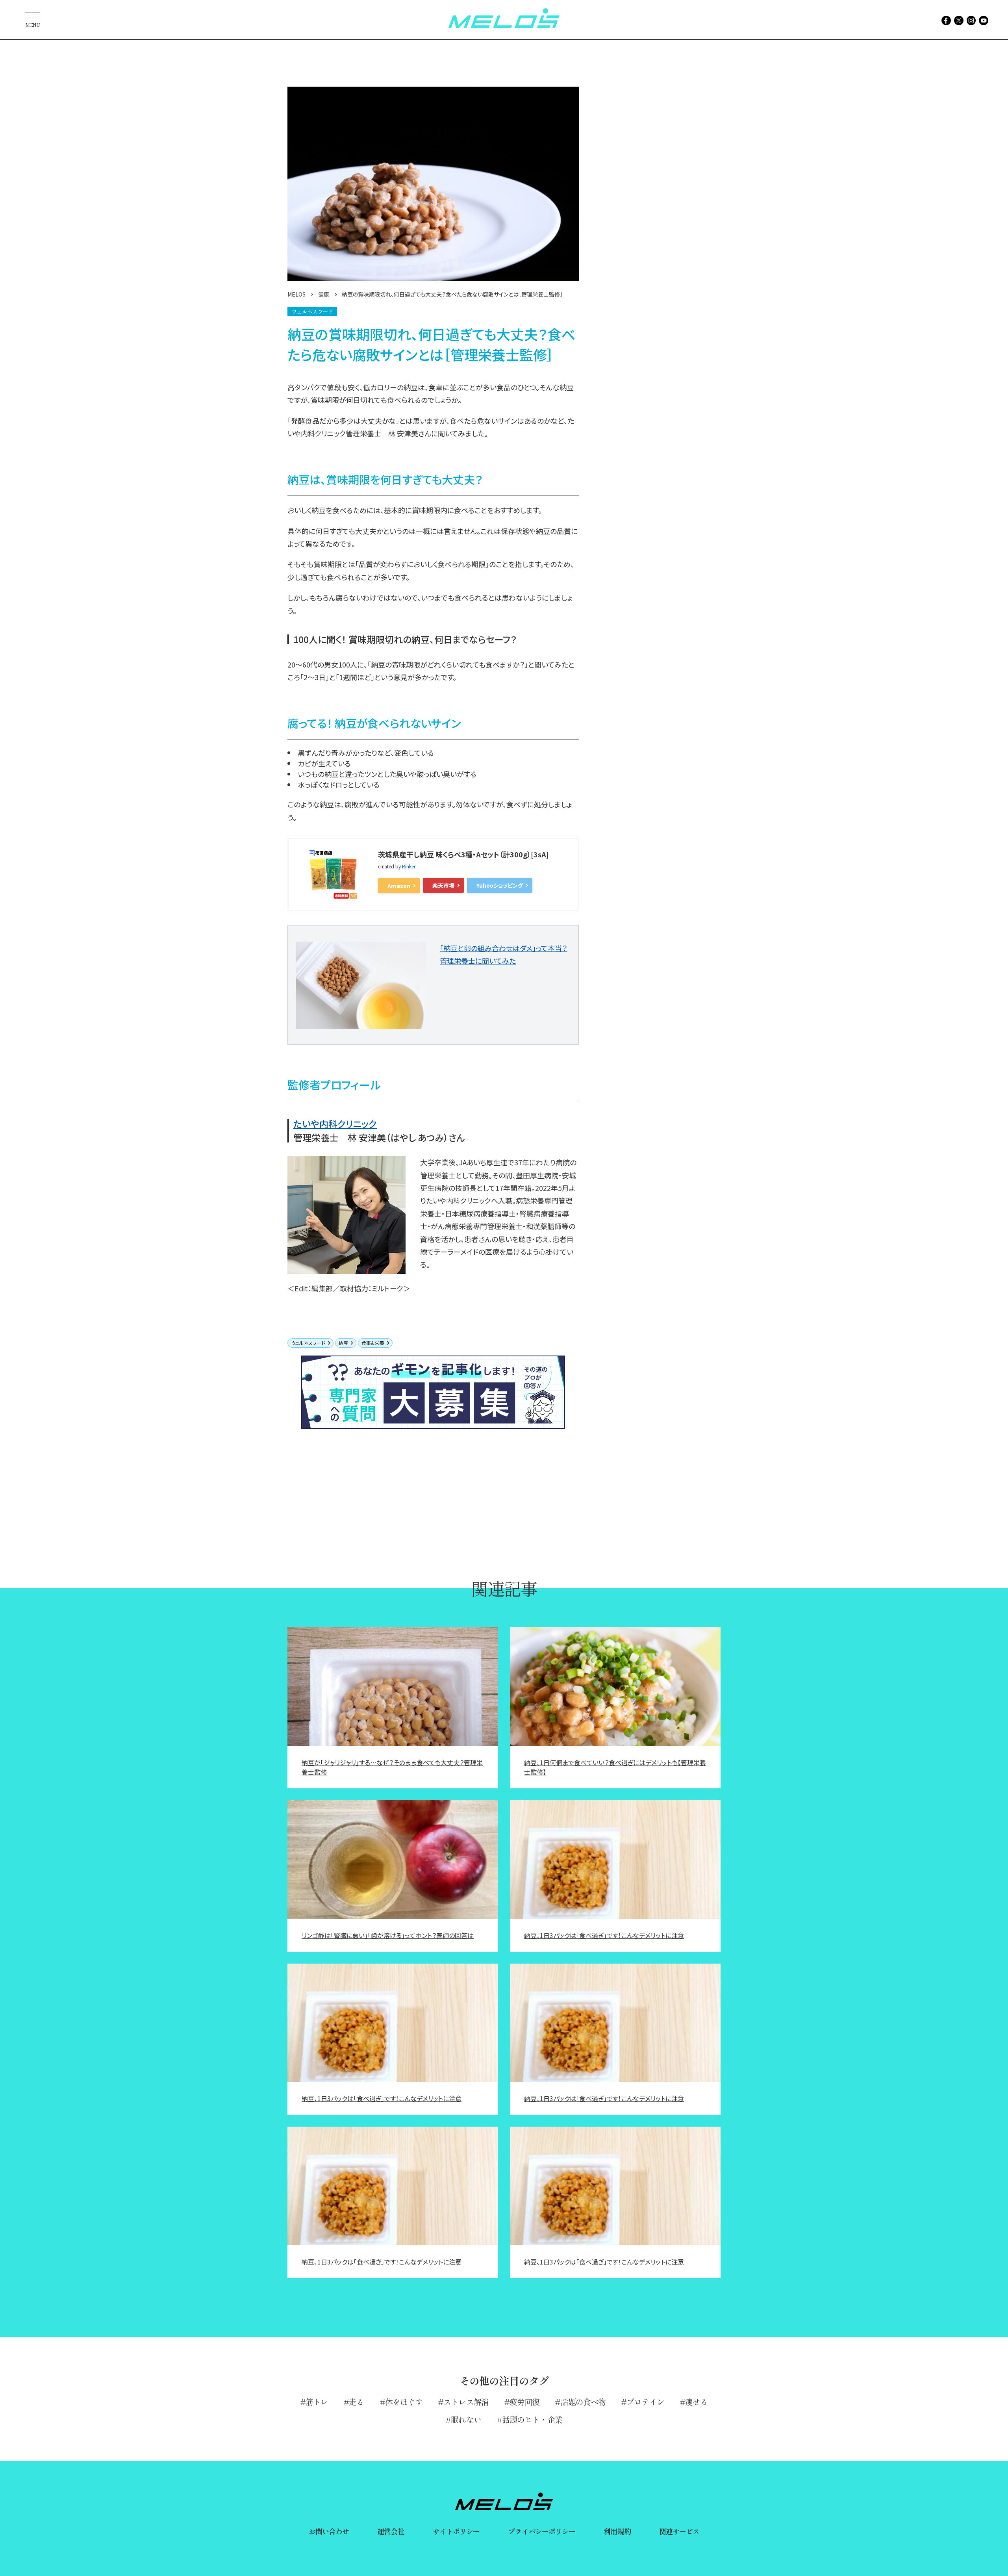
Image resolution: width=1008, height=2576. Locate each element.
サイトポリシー (456, 2531)
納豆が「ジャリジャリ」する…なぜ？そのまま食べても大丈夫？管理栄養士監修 (392, 1767)
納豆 (343, 1343)
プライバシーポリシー (542, 2531)
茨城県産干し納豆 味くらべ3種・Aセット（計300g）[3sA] (463, 854)
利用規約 (617, 2531)
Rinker (409, 866)
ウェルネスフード (308, 1343)
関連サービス (679, 2531)
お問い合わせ (329, 2531)
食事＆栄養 (373, 1343)
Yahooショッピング (500, 885)
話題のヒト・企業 (532, 2419)
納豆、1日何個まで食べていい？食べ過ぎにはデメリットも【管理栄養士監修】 (615, 1767)
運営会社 (391, 2531)
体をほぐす (404, 2402)
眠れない (466, 2419)
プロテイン (645, 2402)
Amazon (399, 886)
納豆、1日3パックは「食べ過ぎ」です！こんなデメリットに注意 (604, 1935)
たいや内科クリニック (335, 1124)
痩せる (696, 2402)
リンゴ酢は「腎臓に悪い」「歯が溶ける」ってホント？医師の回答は (388, 1935)
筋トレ (317, 2402)
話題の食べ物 (583, 2402)
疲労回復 (524, 2402)
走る (356, 2402)
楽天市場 (443, 885)
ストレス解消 (466, 2402)
